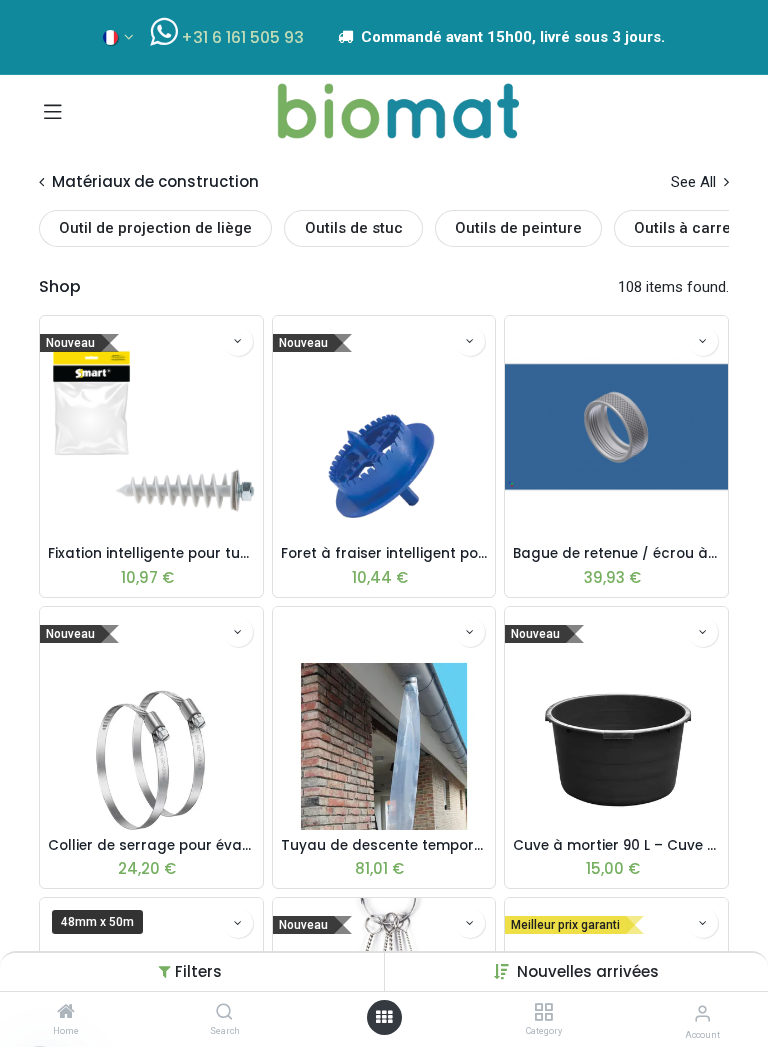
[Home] (66, 1013)
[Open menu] (384, 1017)
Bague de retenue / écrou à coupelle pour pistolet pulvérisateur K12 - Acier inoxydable (616, 554)
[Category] (543, 1013)
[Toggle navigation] (53, 111)
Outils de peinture (518, 228)
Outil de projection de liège (155, 228)
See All (695, 182)
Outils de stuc (354, 228)
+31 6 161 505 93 (242, 37)
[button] (588, 971)
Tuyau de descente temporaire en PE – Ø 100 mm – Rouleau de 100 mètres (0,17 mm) (384, 846)
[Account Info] (702, 1013)
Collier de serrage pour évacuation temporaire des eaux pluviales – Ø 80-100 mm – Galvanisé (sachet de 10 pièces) (151, 846)
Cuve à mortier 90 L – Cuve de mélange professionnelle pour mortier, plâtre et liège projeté (616, 846)
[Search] (224, 1013)
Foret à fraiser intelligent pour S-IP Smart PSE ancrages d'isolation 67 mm (384, 554)
